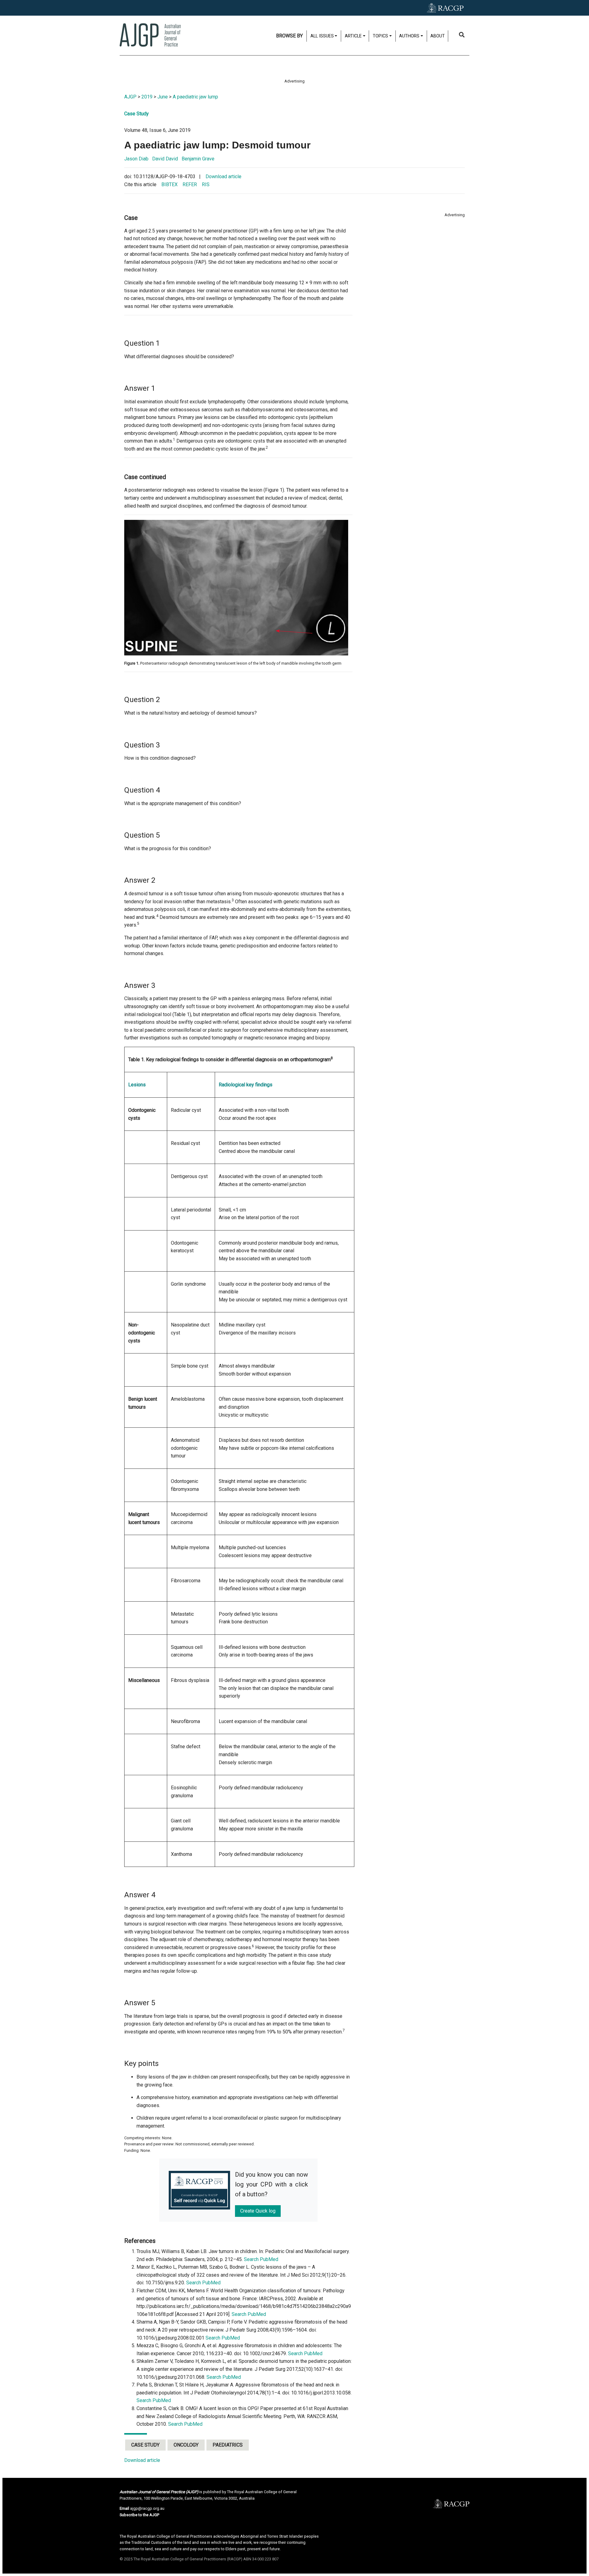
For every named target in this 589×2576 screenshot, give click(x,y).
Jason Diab (136, 159)
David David (165, 159)
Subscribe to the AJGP (139, 2515)
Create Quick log (258, 2211)
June (163, 97)
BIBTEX (169, 184)
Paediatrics (228, 2445)
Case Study (137, 114)
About (438, 36)
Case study (145, 2445)
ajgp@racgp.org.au (147, 2508)
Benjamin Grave (198, 159)
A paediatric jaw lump (195, 97)
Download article (223, 177)
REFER (190, 184)
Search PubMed (261, 2259)
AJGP (130, 97)
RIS (206, 184)
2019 (147, 97)
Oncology (186, 2445)
